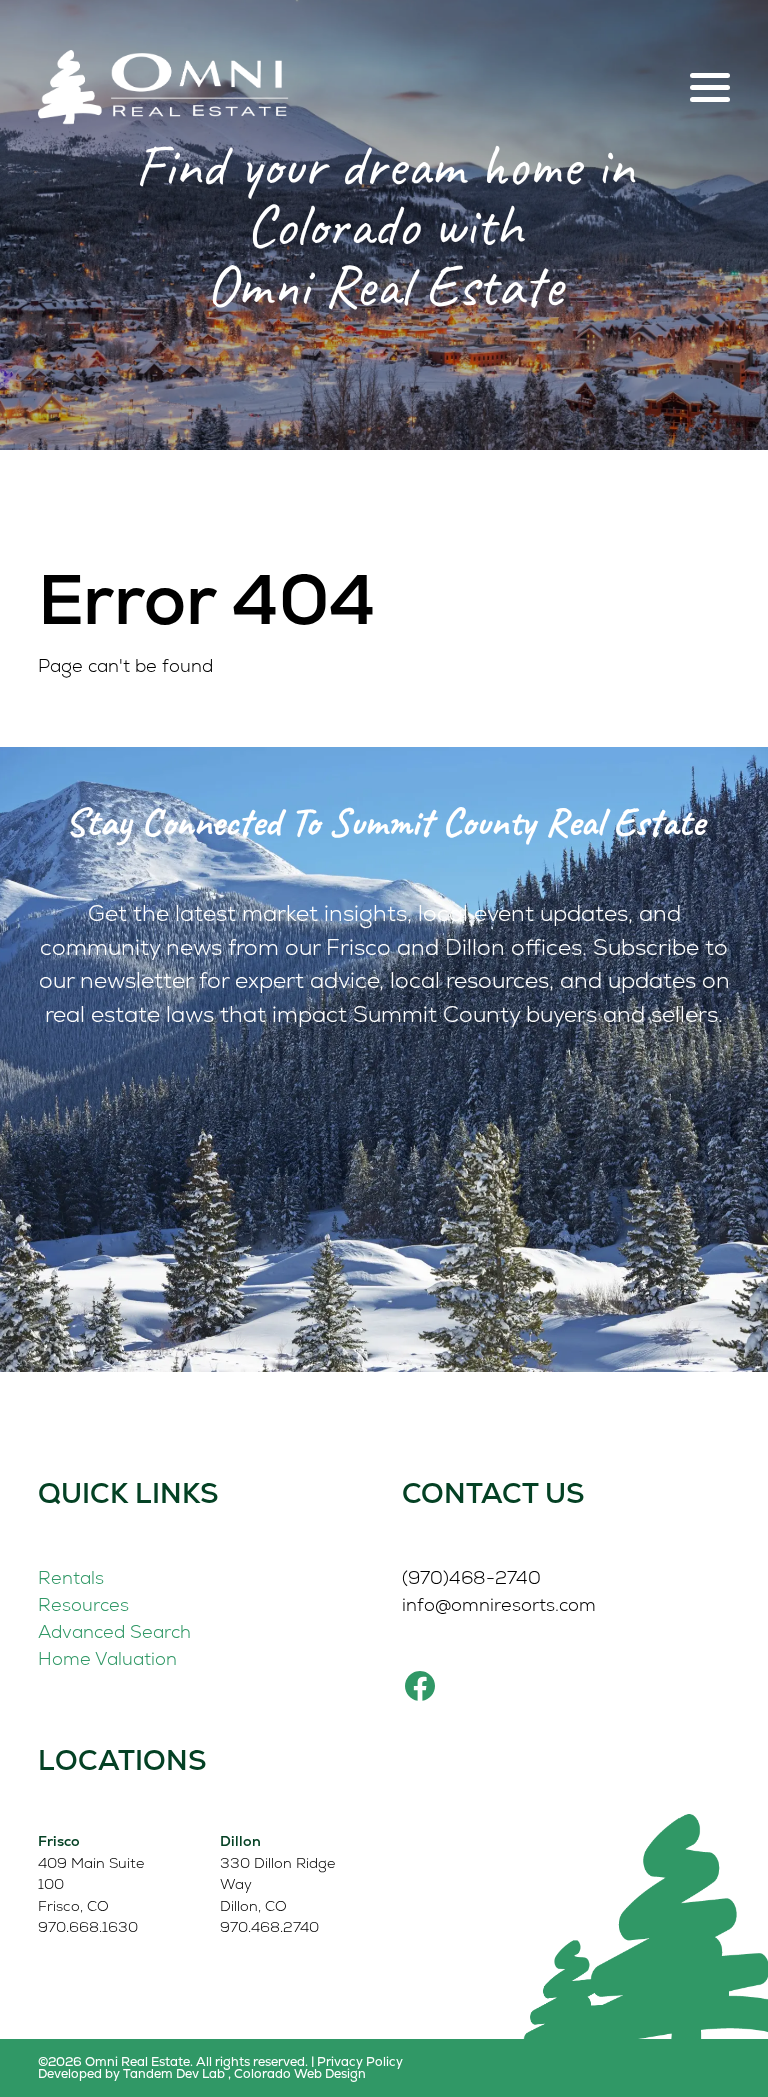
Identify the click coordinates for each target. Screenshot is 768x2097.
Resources (83, 1604)
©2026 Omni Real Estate (114, 2061)
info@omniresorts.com (499, 1604)
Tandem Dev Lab (174, 2073)
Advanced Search (114, 1631)
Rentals (71, 1577)
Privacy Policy (360, 2061)
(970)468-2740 (471, 1577)
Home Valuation (107, 1658)
